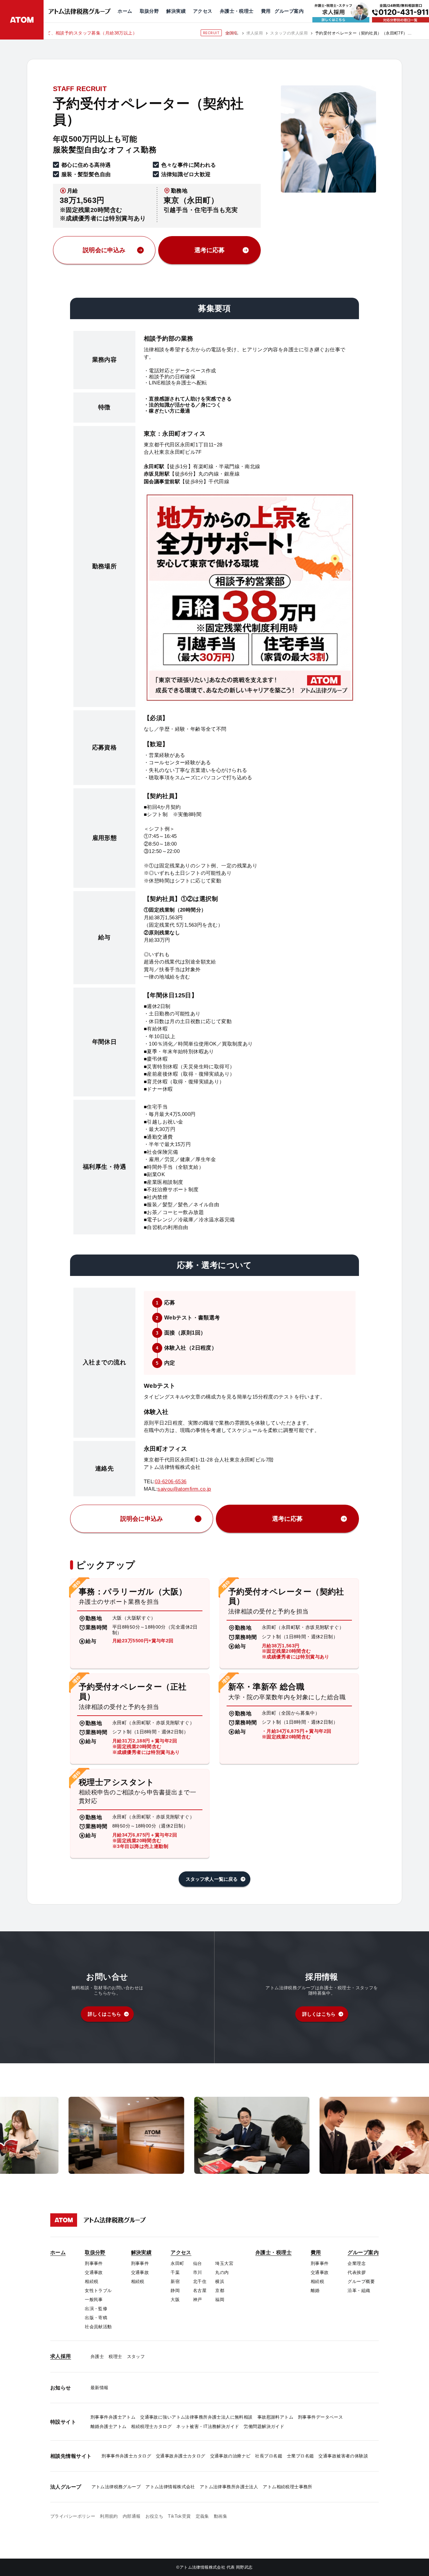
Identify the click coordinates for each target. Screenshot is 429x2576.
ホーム (232, 33)
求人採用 (255, 33)
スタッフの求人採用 (289, 33)
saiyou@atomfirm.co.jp (184, 1489)
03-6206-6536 (171, 1481)
